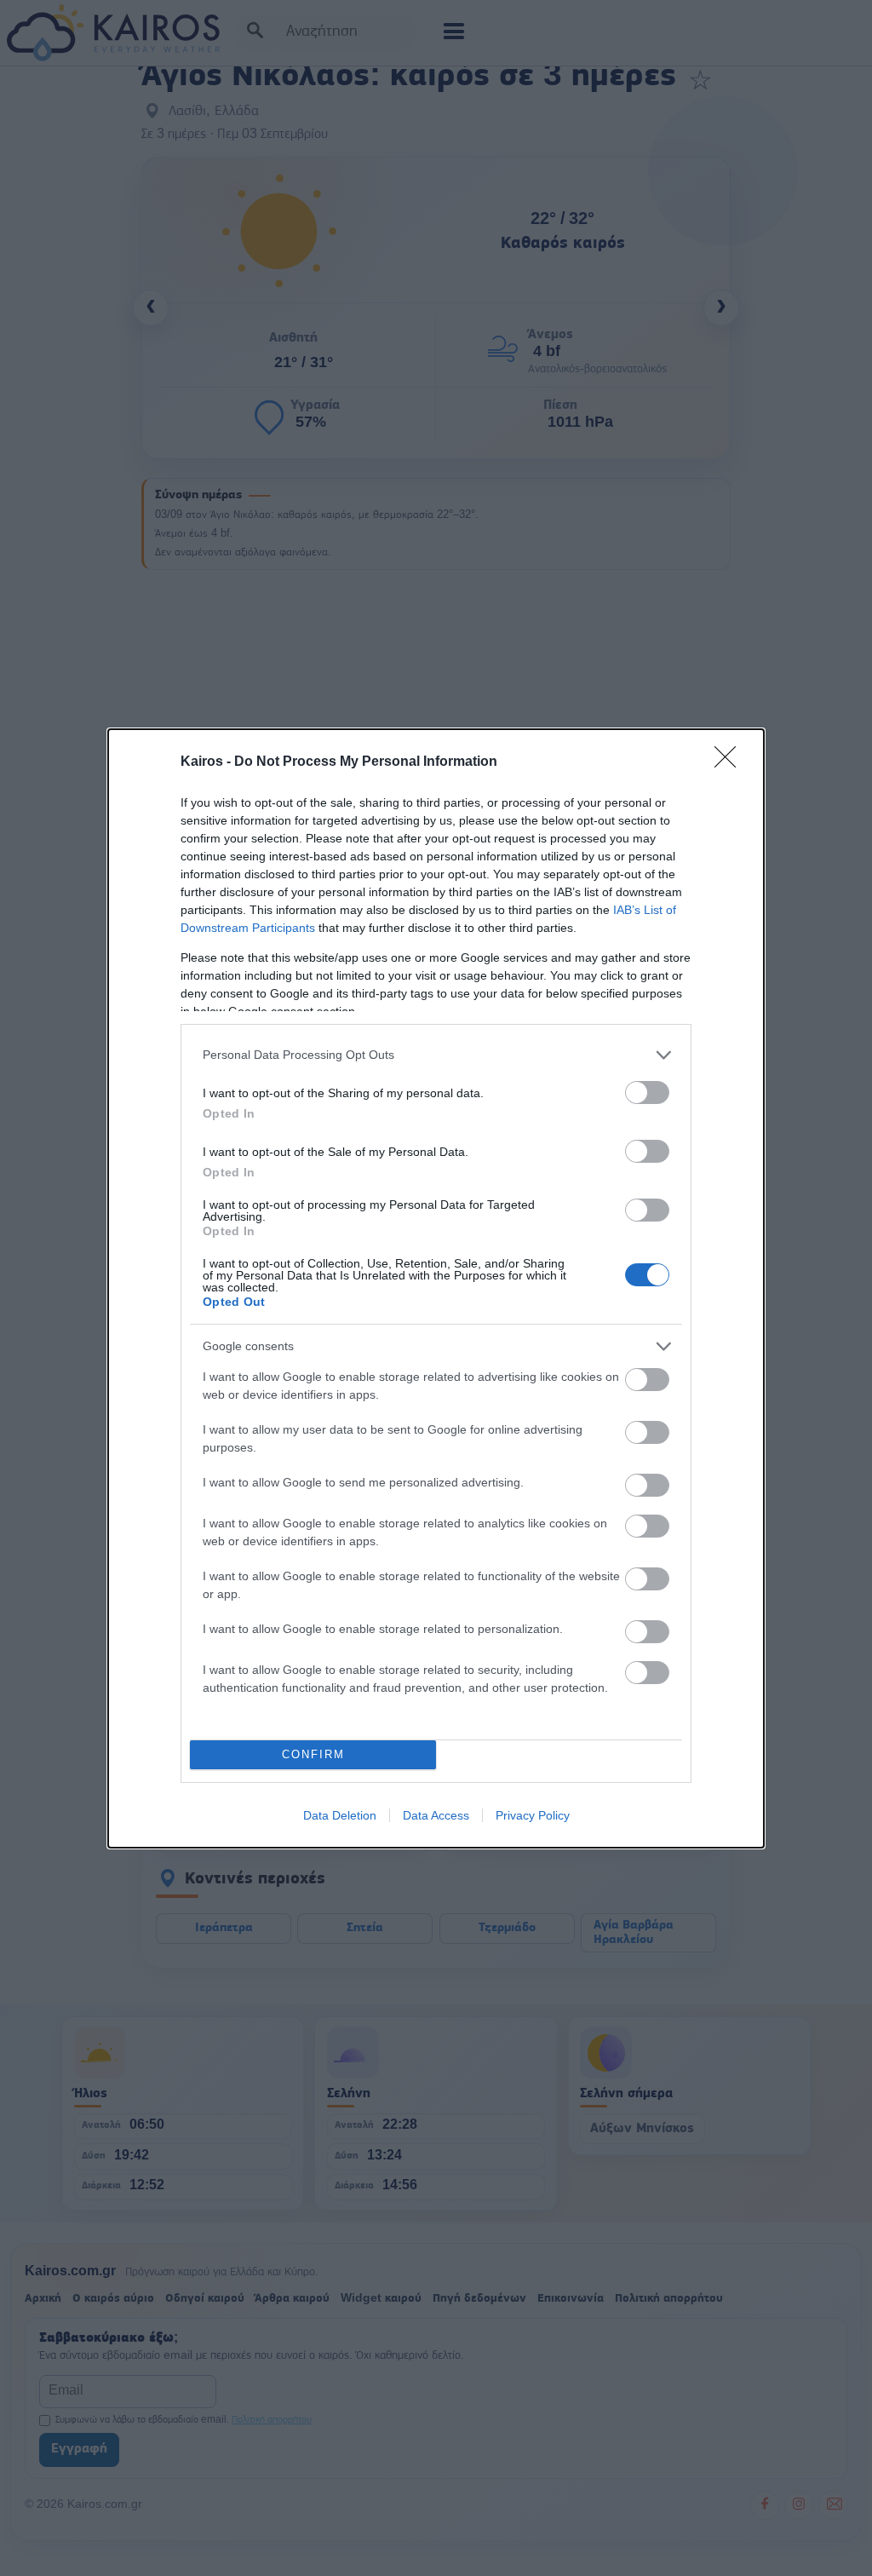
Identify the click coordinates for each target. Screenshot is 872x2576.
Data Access (436, 1815)
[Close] (731, 762)
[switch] (647, 1092)
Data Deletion (340, 1815)
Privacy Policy (533, 1815)
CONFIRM (313, 1754)
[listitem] (436, 1055)
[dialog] (436, 1288)
